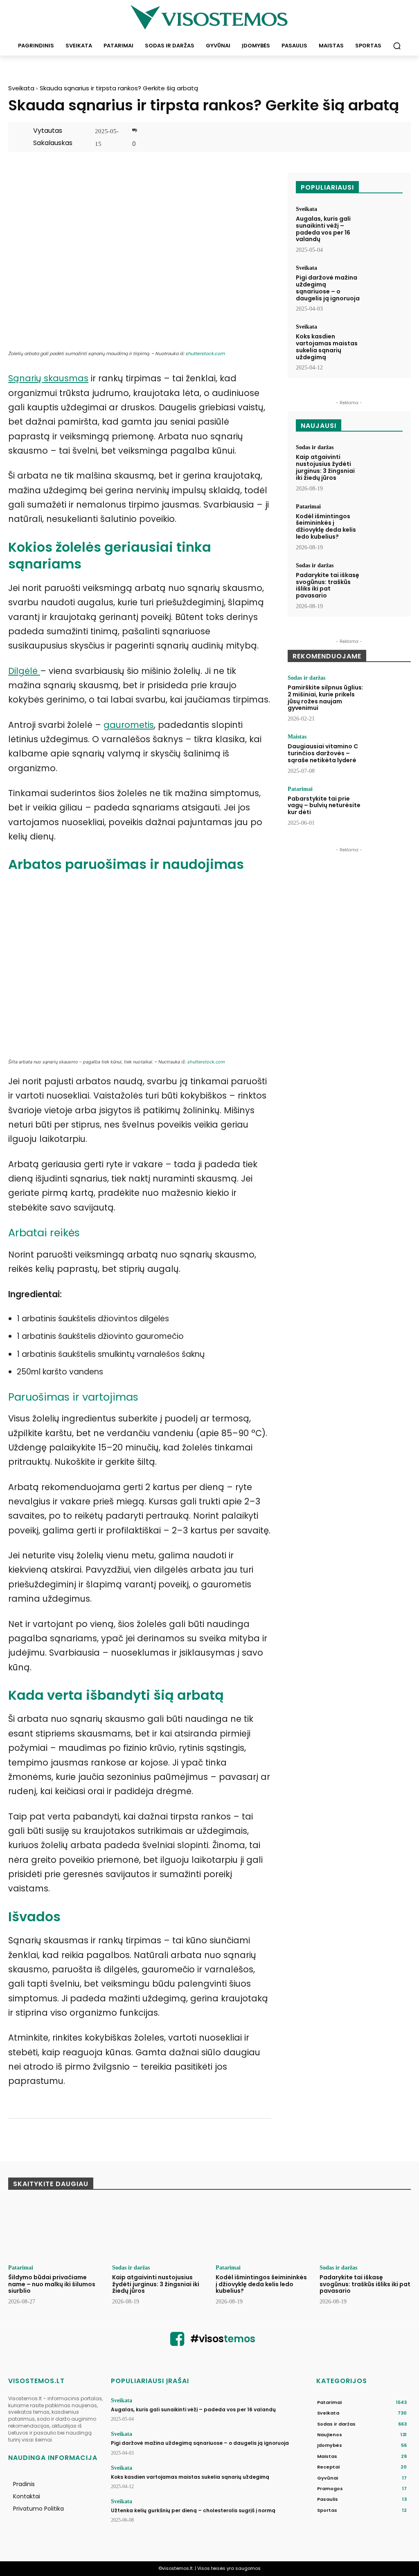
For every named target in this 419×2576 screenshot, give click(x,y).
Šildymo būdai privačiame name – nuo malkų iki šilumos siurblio (52, 2284)
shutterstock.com (205, 354)
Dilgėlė (24, 671)
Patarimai (308, 507)
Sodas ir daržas (315, 448)
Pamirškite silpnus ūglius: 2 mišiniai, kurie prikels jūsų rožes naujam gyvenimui (326, 698)
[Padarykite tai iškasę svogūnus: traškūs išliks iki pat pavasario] (384, 579)
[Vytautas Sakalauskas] (24, 137)
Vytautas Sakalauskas (53, 137)
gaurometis (129, 725)
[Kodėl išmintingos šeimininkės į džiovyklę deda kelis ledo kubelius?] (384, 520)
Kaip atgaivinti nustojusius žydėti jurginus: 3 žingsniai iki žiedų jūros (325, 467)
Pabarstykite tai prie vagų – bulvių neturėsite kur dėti (324, 806)
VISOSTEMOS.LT (36, 2381)
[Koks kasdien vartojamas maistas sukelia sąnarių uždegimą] (384, 340)
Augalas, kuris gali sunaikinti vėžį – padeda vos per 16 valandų (323, 229)
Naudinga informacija (53, 2458)
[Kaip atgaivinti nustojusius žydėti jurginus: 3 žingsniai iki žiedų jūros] (384, 461)
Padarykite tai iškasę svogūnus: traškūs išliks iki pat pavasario (328, 585)
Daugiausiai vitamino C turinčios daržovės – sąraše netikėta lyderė (323, 753)
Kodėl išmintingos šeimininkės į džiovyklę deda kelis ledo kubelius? (326, 526)
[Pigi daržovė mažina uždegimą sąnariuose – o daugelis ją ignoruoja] (384, 281)
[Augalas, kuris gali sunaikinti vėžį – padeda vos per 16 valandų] (384, 222)
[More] (394, 138)
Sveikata (21, 88)
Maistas (297, 737)
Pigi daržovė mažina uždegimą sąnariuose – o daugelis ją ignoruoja (328, 288)
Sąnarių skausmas (48, 378)
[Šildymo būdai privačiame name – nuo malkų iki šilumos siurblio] (54, 2230)
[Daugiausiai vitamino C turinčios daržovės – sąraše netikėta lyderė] (389, 752)
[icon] (177, 2343)
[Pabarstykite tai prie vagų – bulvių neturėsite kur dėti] (389, 805)
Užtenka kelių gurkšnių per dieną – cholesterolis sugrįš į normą (193, 2510)
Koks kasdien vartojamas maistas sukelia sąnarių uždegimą (327, 347)
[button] (397, 46)
